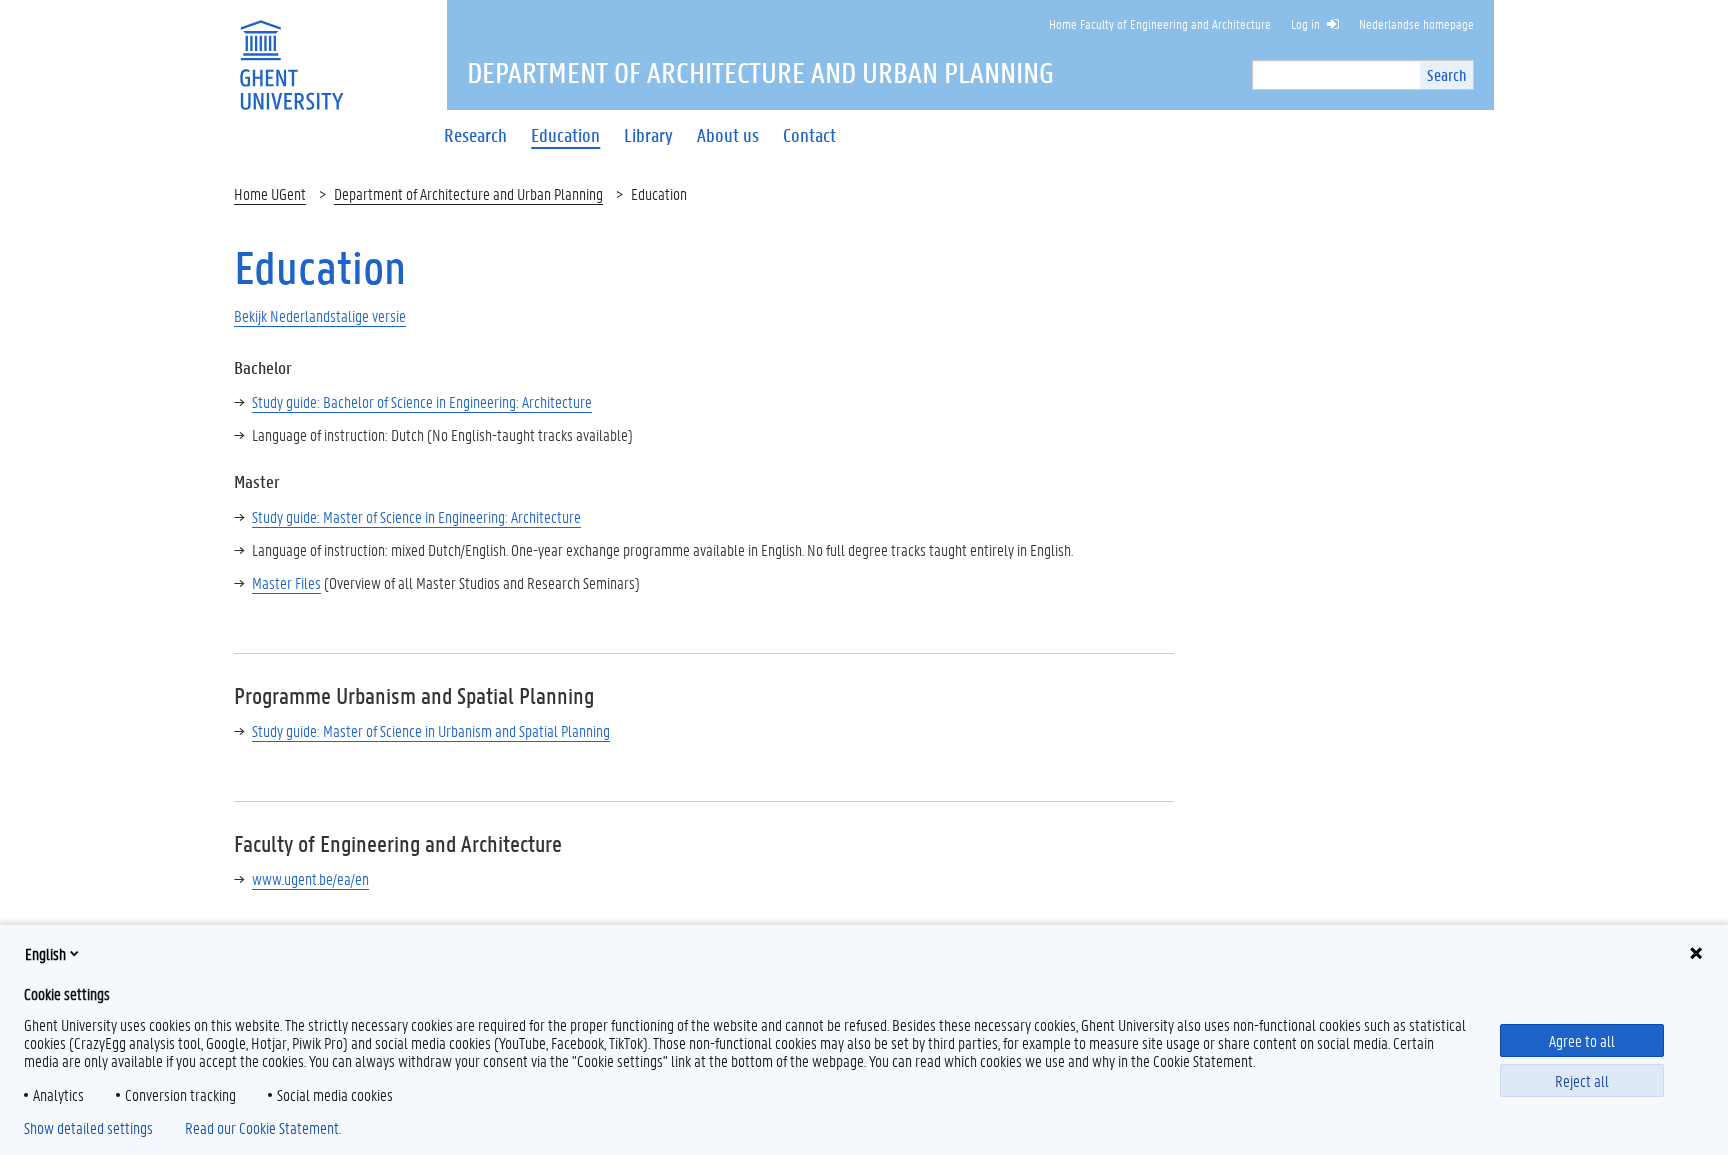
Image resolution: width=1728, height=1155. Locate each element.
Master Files (286, 582)
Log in (1305, 23)
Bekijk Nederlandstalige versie (320, 315)
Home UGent (270, 193)
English (45, 953)
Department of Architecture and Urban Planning (468, 193)
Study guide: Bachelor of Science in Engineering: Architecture (422, 401)
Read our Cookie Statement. (263, 1128)
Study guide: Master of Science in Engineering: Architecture (416, 516)
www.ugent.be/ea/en (310, 878)
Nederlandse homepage (1416, 23)
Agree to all (1582, 1040)
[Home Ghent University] (291, 52)
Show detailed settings (88, 1128)
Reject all (1582, 1080)
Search (1446, 74)
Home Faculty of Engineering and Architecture (1160, 23)
